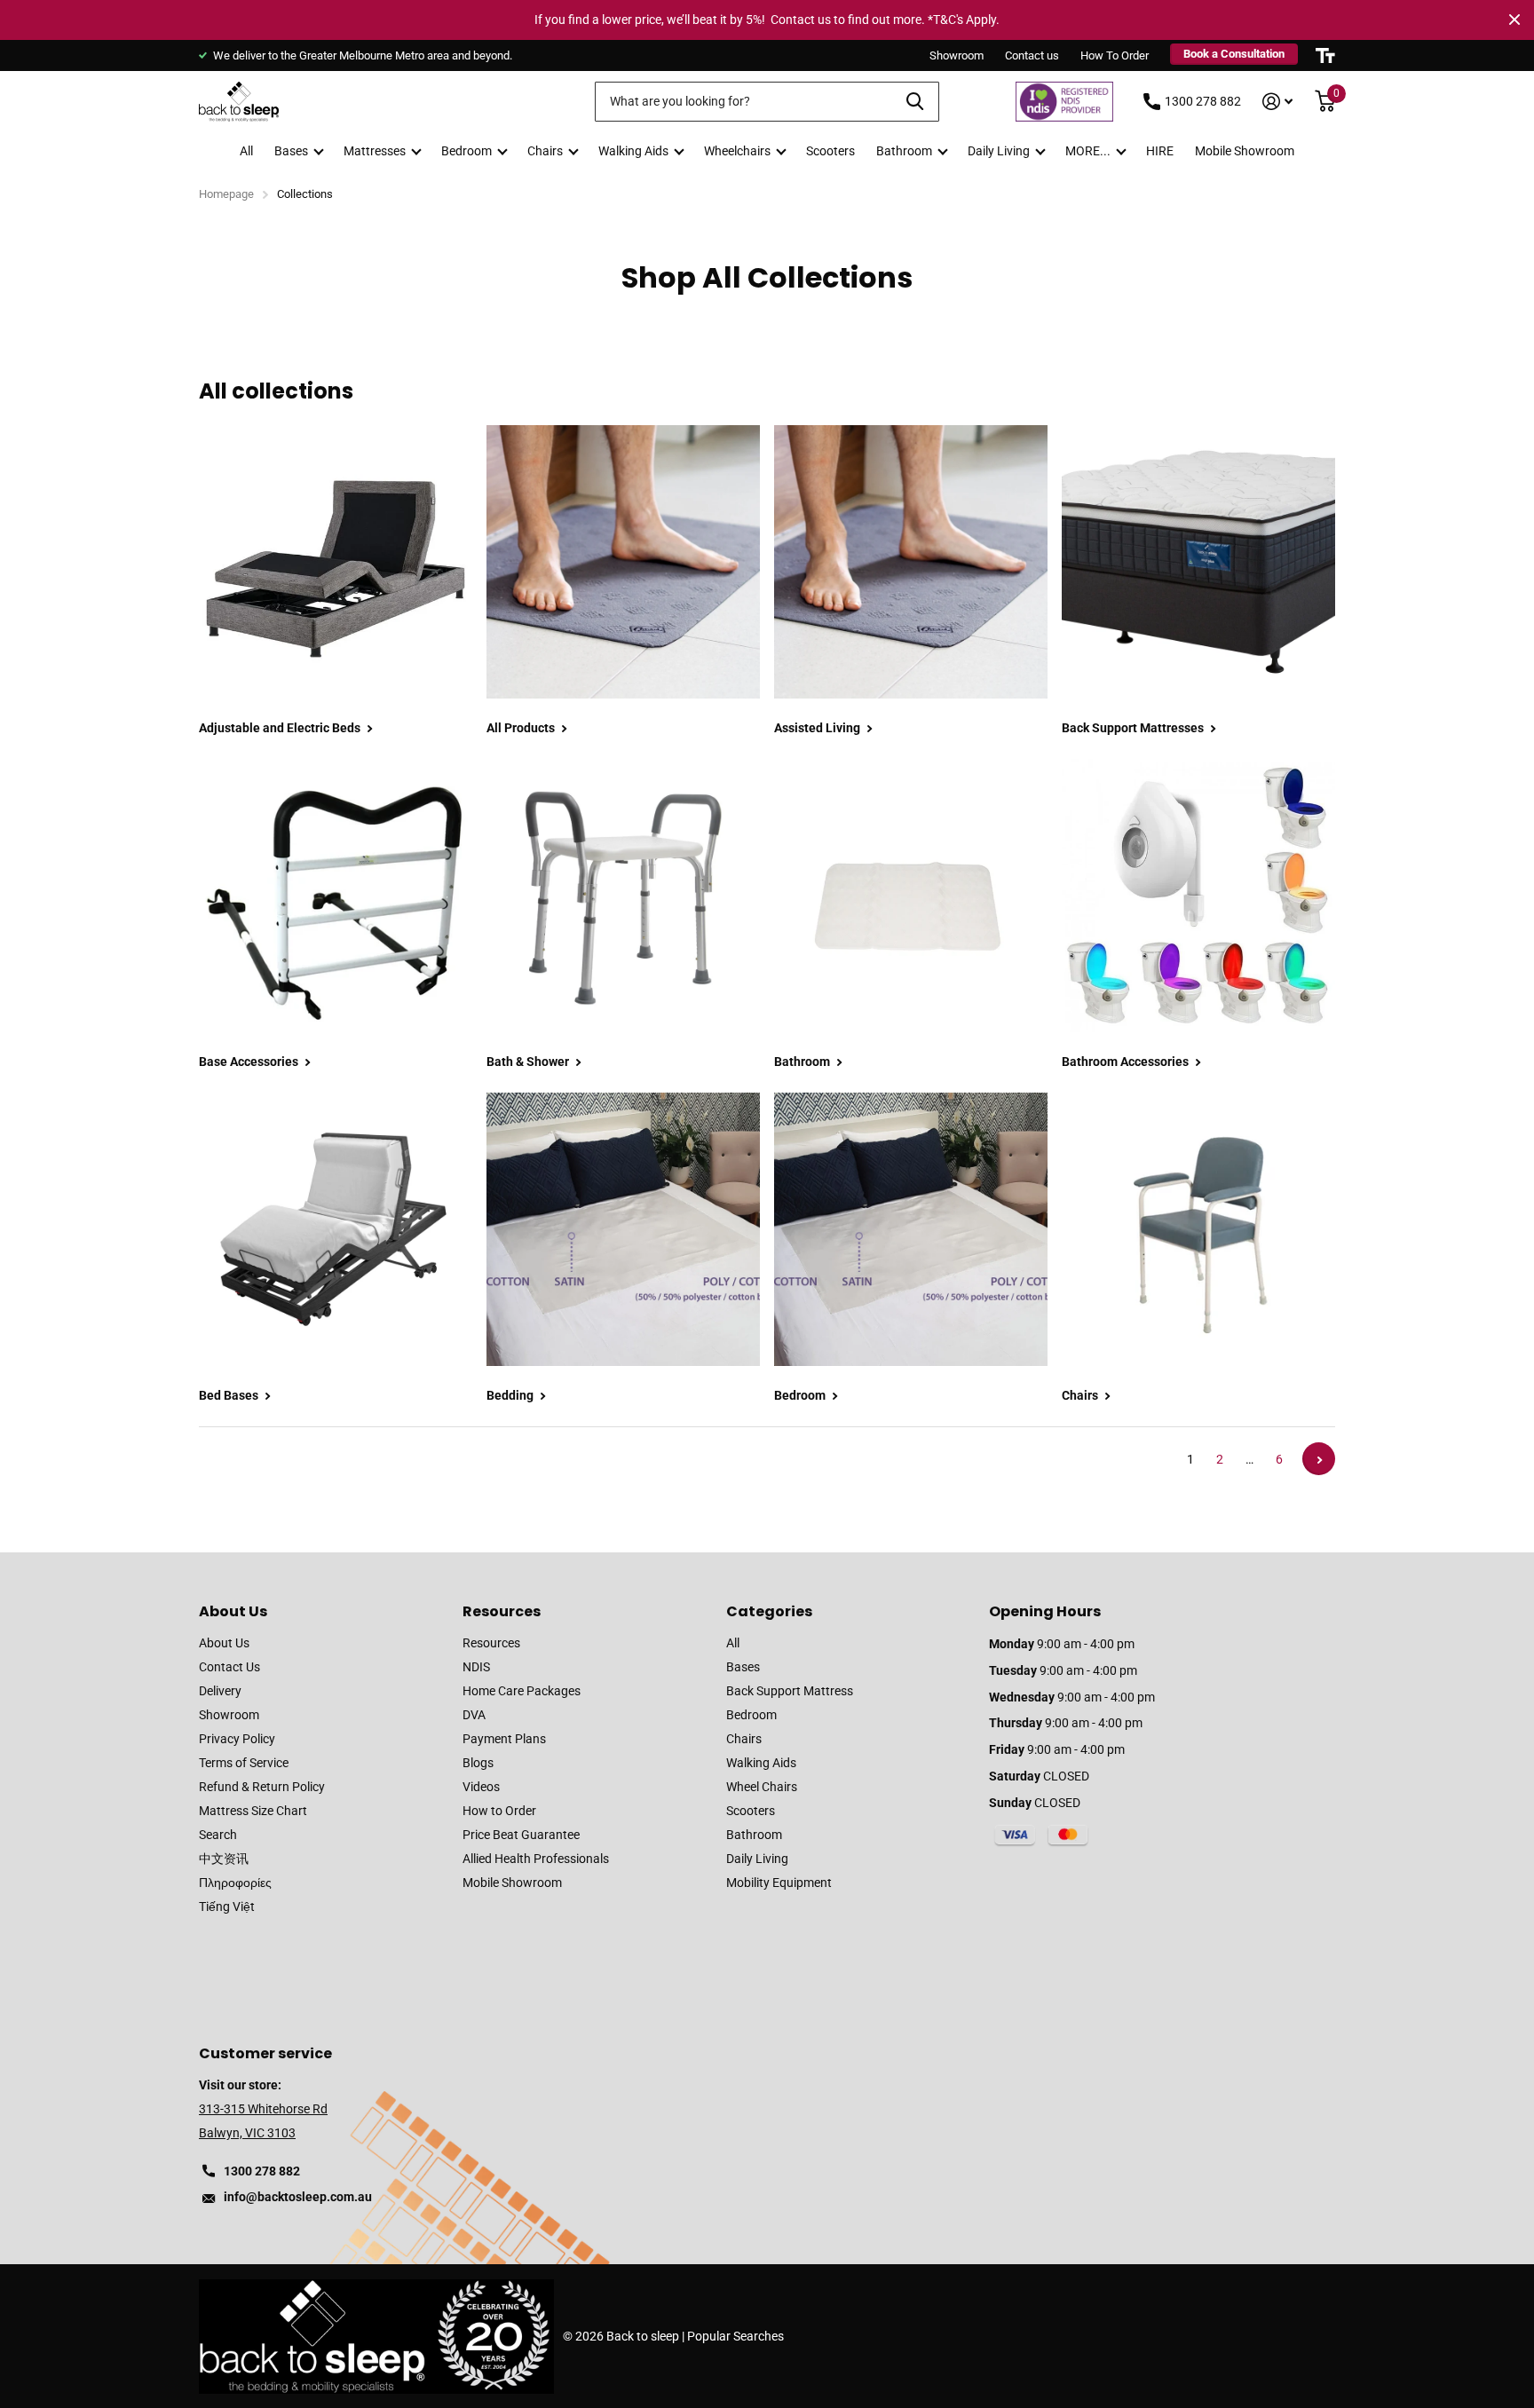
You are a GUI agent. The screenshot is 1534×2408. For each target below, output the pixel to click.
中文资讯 (224, 1859)
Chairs (545, 151)
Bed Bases (230, 1395)
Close (1514, 20)
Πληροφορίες (235, 1883)
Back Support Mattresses (1134, 728)
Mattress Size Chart (253, 1811)
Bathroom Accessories (1127, 1062)
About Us (233, 1611)
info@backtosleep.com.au (298, 2197)
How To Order (1115, 55)
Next (1319, 1459)
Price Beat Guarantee (521, 1835)
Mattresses (375, 151)
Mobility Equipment (779, 1883)
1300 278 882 (1203, 101)
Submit (915, 102)
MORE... (1088, 151)
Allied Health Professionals (536, 1859)
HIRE (1160, 151)
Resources (502, 1611)
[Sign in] (1278, 102)
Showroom (957, 55)
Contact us (1032, 55)
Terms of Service (244, 1763)
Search (218, 1835)
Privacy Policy (237, 1739)
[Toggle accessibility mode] (1325, 55)
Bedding (511, 1395)
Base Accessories (250, 1062)
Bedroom (467, 151)
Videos (481, 1787)
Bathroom (904, 151)
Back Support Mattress (790, 1691)
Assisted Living (818, 728)
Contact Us (229, 1667)
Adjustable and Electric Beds (281, 728)
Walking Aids (633, 151)
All (246, 151)
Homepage (226, 194)
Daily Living (999, 151)
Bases (291, 151)
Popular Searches (735, 2336)
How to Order (499, 1811)
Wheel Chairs (762, 1787)
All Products (522, 728)
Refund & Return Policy (262, 1787)
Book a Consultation (1234, 54)
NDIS (476, 1667)
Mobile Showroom (1245, 151)
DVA (474, 1715)
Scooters (830, 151)
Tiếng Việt (227, 1907)
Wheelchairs (737, 151)
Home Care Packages (522, 1691)
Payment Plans (504, 1739)
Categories (769, 1611)
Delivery (220, 1691)
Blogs (478, 1763)
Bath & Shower (529, 1062)
